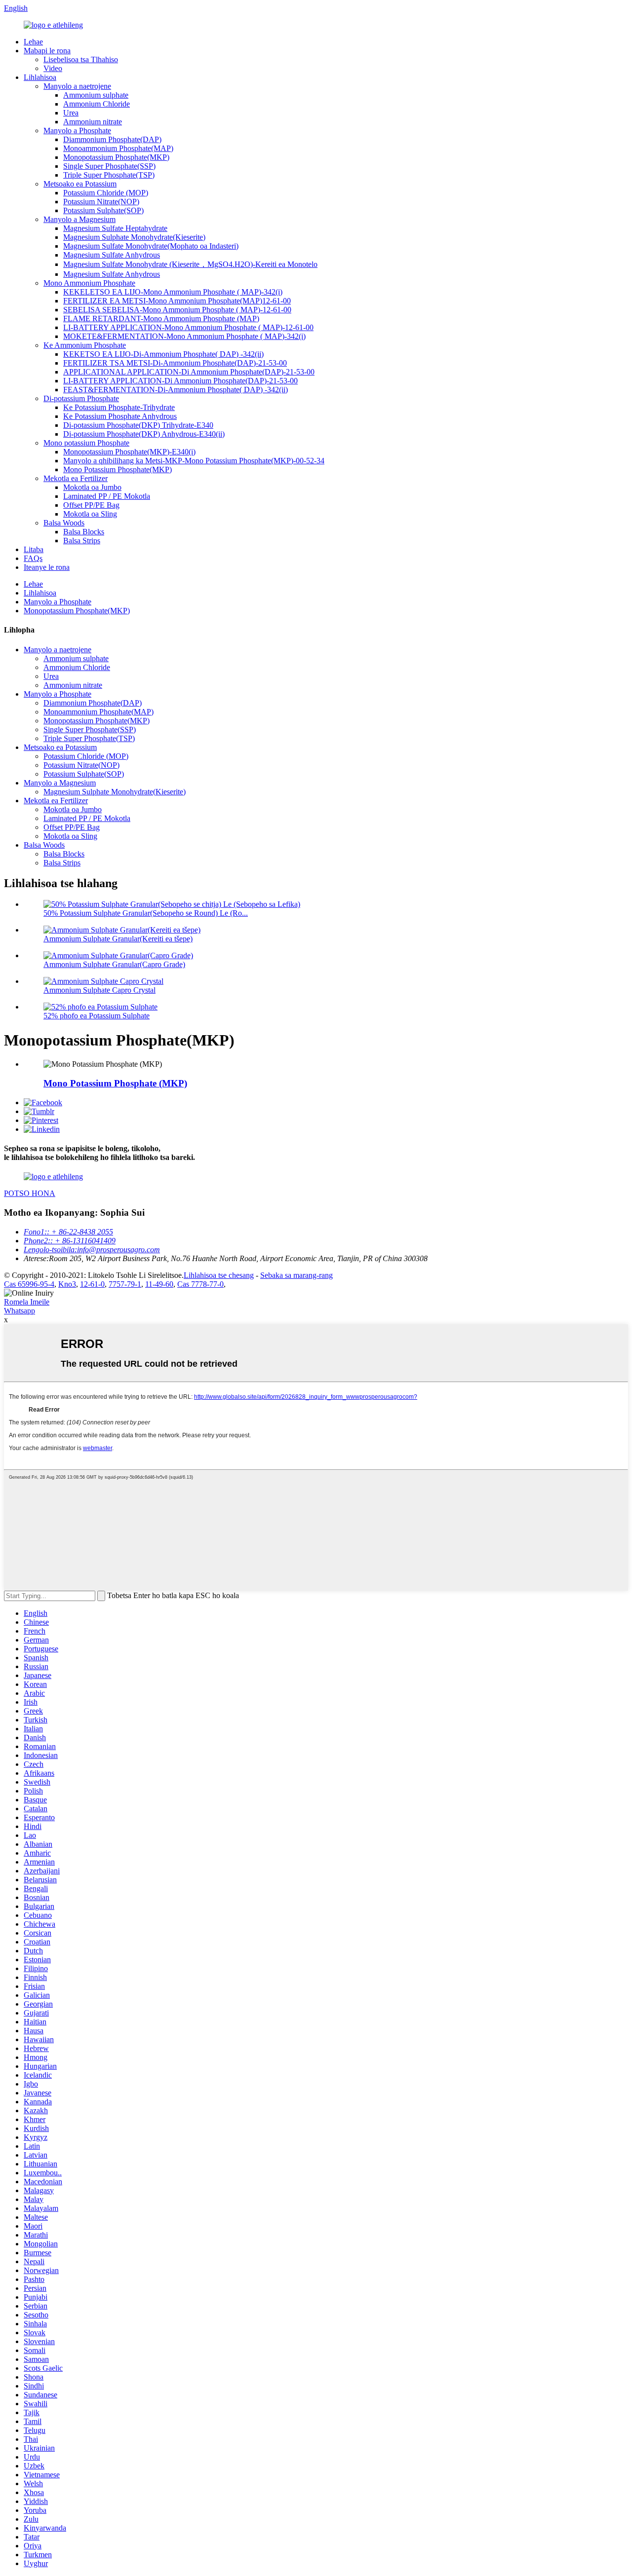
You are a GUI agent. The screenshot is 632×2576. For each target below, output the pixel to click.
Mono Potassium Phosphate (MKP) (115, 1083)
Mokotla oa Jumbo (92, 487)
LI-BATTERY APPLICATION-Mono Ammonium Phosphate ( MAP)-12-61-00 (188, 327)
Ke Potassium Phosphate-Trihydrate (119, 407)
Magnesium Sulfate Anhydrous (112, 255)
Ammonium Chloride (97, 104)
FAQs (33, 558)
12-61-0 (92, 1284)
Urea (71, 113)
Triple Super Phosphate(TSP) (109, 175)
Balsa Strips (82, 541)
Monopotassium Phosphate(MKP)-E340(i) (129, 452)
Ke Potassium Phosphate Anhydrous (120, 416)
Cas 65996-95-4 (29, 1284)
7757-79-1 (125, 1284)
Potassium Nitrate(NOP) (101, 202)
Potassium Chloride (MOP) (106, 193)
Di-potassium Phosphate (81, 398)
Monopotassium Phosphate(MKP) (116, 157)
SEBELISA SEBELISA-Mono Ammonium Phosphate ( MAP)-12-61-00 (177, 310)
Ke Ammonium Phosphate (85, 345)
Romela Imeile (27, 1302)
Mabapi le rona (47, 51)
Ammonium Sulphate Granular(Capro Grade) (114, 964)
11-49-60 (159, 1284)
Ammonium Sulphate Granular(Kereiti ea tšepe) (118, 939)
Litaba (34, 549)
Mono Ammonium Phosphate (89, 283)
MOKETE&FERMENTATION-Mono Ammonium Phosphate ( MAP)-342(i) (184, 336)
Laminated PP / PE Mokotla (107, 496)
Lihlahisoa (40, 77)
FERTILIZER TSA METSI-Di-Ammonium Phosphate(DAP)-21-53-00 (175, 363)
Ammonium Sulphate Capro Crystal (99, 990)
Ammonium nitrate (93, 122)
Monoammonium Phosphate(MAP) (118, 148)
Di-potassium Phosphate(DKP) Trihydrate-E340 (138, 425)
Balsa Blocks (84, 532)
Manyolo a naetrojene (77, 86)
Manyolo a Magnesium (79, 219)
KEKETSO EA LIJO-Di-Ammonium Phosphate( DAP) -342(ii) (163, 354)
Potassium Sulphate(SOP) (103, 210)
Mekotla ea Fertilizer (76, 478)
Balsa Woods (64, 523)
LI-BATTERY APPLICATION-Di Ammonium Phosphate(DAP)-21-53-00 (180, 381)
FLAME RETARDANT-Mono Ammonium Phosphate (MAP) (161, 318)
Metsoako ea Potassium (80, 184)
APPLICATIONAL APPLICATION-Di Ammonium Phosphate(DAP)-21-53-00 (189, 372)
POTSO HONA (30, 1193)
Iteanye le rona (47, 567)
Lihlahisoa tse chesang (219, 1275)
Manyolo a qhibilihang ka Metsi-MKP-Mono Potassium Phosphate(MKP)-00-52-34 (194, 461)
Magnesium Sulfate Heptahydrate (115, 228)
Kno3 (67, 1284)
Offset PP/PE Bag (91, 505)
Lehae (33, 42)
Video (53, 68)
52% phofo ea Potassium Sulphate (97, 1016)
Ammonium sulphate (96, 95)
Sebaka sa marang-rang (296, 1275)
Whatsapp (20, 1311)
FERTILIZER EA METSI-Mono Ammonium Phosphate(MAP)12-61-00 (177, 301)
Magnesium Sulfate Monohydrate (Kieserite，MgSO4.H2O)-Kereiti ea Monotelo (190, 264)
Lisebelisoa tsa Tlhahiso (81, 59)
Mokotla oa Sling (90, 514)
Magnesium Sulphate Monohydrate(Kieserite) (134, 237)
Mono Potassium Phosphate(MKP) (118, 469)
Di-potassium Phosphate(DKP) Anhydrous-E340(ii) (144, 434)
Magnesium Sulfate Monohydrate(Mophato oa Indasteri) (151, 246)
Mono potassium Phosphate (86, 443)
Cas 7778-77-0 (200, 1284)
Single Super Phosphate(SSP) (109, 166)
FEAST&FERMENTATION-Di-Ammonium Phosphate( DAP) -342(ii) (176, 390)
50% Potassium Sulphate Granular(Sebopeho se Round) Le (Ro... (146, 913)
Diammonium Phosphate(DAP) (112, 139)
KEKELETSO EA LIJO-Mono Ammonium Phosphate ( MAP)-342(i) (173, 292)
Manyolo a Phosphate (77, 131)
